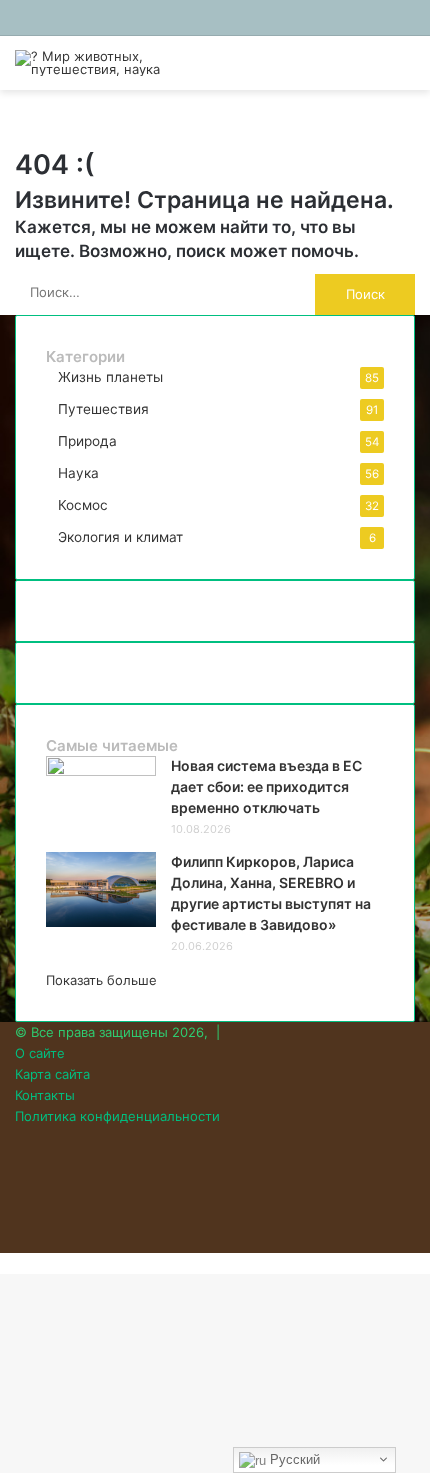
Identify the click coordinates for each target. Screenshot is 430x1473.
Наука (78, 473)
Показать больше (101, 980)
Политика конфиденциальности (117, 1116)
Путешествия (103, 409)
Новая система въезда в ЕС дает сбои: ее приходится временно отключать (266, 786)
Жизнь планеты (110, 377)
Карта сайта (52, 1074)
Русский (293, 1459)
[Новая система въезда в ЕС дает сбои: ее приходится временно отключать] (101, 771)
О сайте (40, 1053)
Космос (83, 505)
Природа (87, 441)
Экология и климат (120, 537)
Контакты (45, 1095)
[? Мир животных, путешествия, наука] (95, 63)
